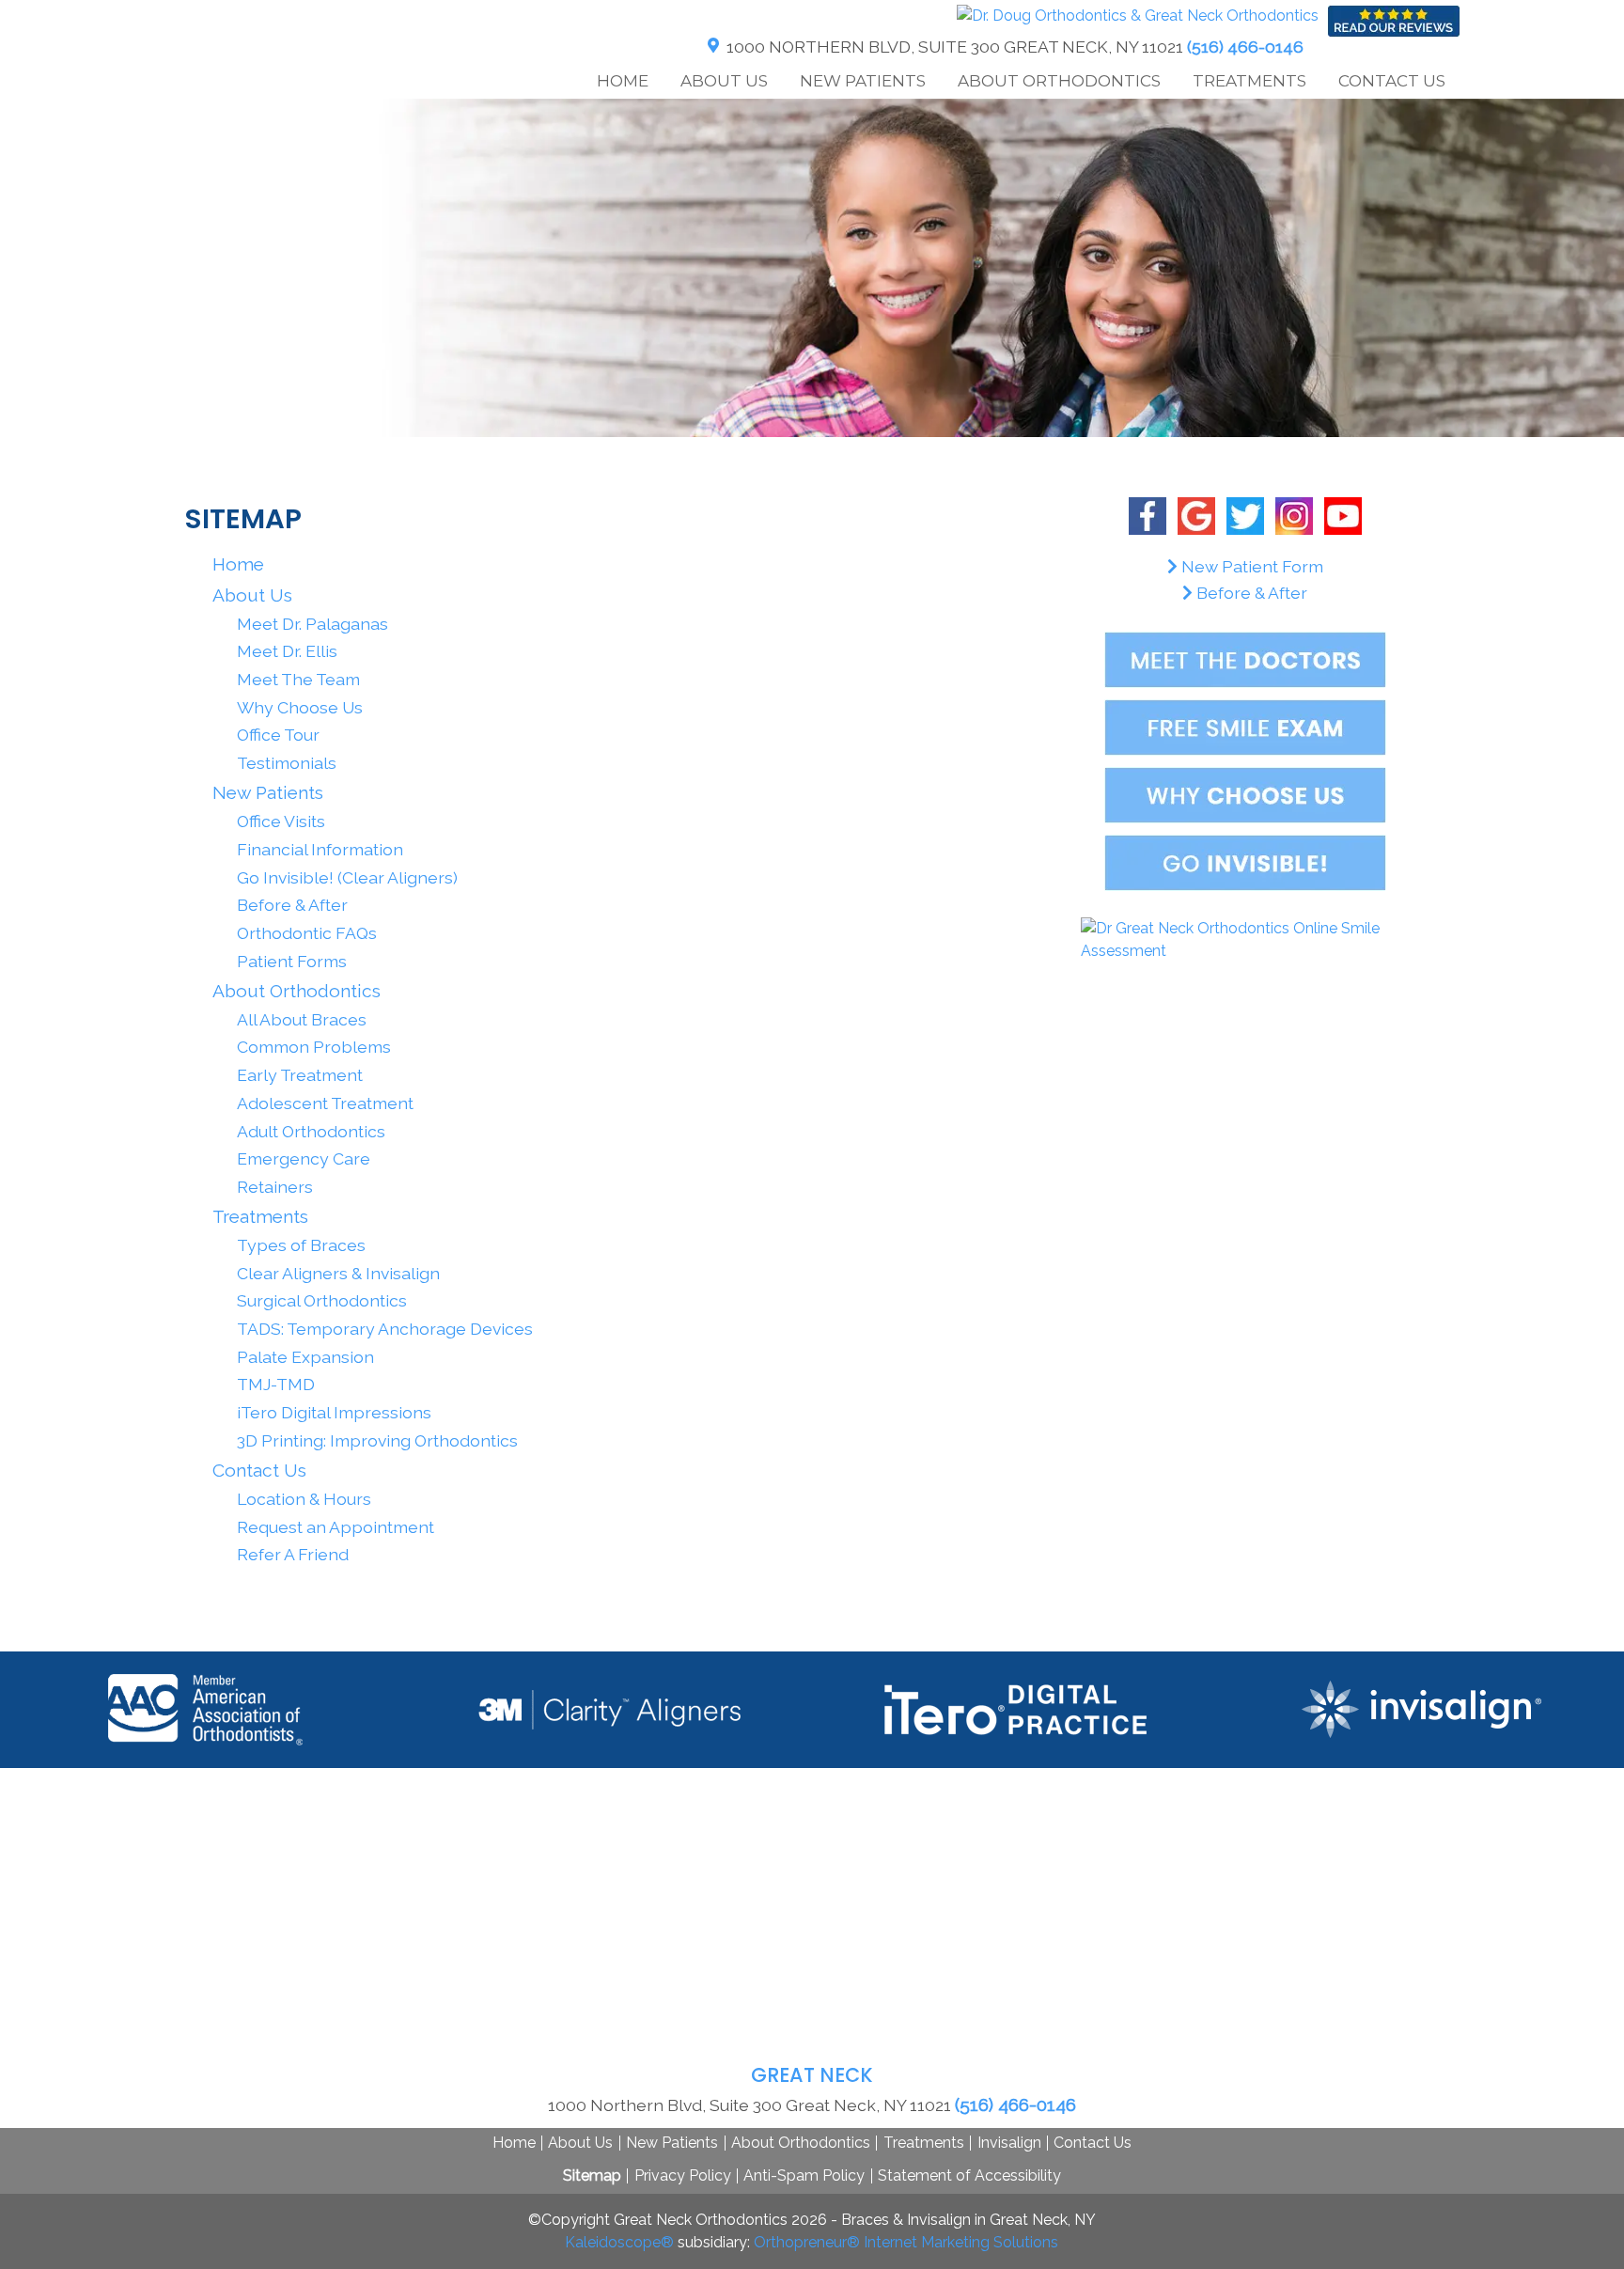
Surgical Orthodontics (322, 1300)
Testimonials (287, 763)
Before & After (292, 905)
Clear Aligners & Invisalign (338, 1273)
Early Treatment (300, 1075)
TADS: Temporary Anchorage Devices (385, 1329)
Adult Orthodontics (311, 1131)
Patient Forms (292, 961)
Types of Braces (301, 1245)
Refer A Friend (293, 1554)
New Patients (672, 2143)
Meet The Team (298, 679)
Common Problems (314, 1047)
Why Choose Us (300, 707)
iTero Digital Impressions (334, 1412)
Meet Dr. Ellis (287, 651)
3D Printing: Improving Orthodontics (377, 1440)
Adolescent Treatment (325, 1103)
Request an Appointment (336, 1527)
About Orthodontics (801, 2143)
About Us (580, 2143)
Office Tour (278, 735)
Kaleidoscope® (619, 2242)
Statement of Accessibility (969, 2175)
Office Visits (281, 821)
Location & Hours (304, 1499)
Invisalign (1009, 2143)
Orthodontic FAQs (307, 933)
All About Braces (302, 1019)
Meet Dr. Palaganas (312, 624)
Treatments (924, 2143)
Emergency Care (304, 1158)
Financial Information (320, 849)
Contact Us (1093, 2143)
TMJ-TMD (276, 1384)
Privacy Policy (683, 2175)
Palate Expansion (305, 1357)
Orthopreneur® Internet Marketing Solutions (906, 2242)
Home (623, 81)
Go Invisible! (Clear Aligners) (347, 877)
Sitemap (592, 2175)
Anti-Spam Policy (804, 2175)
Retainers (275, 1187)
